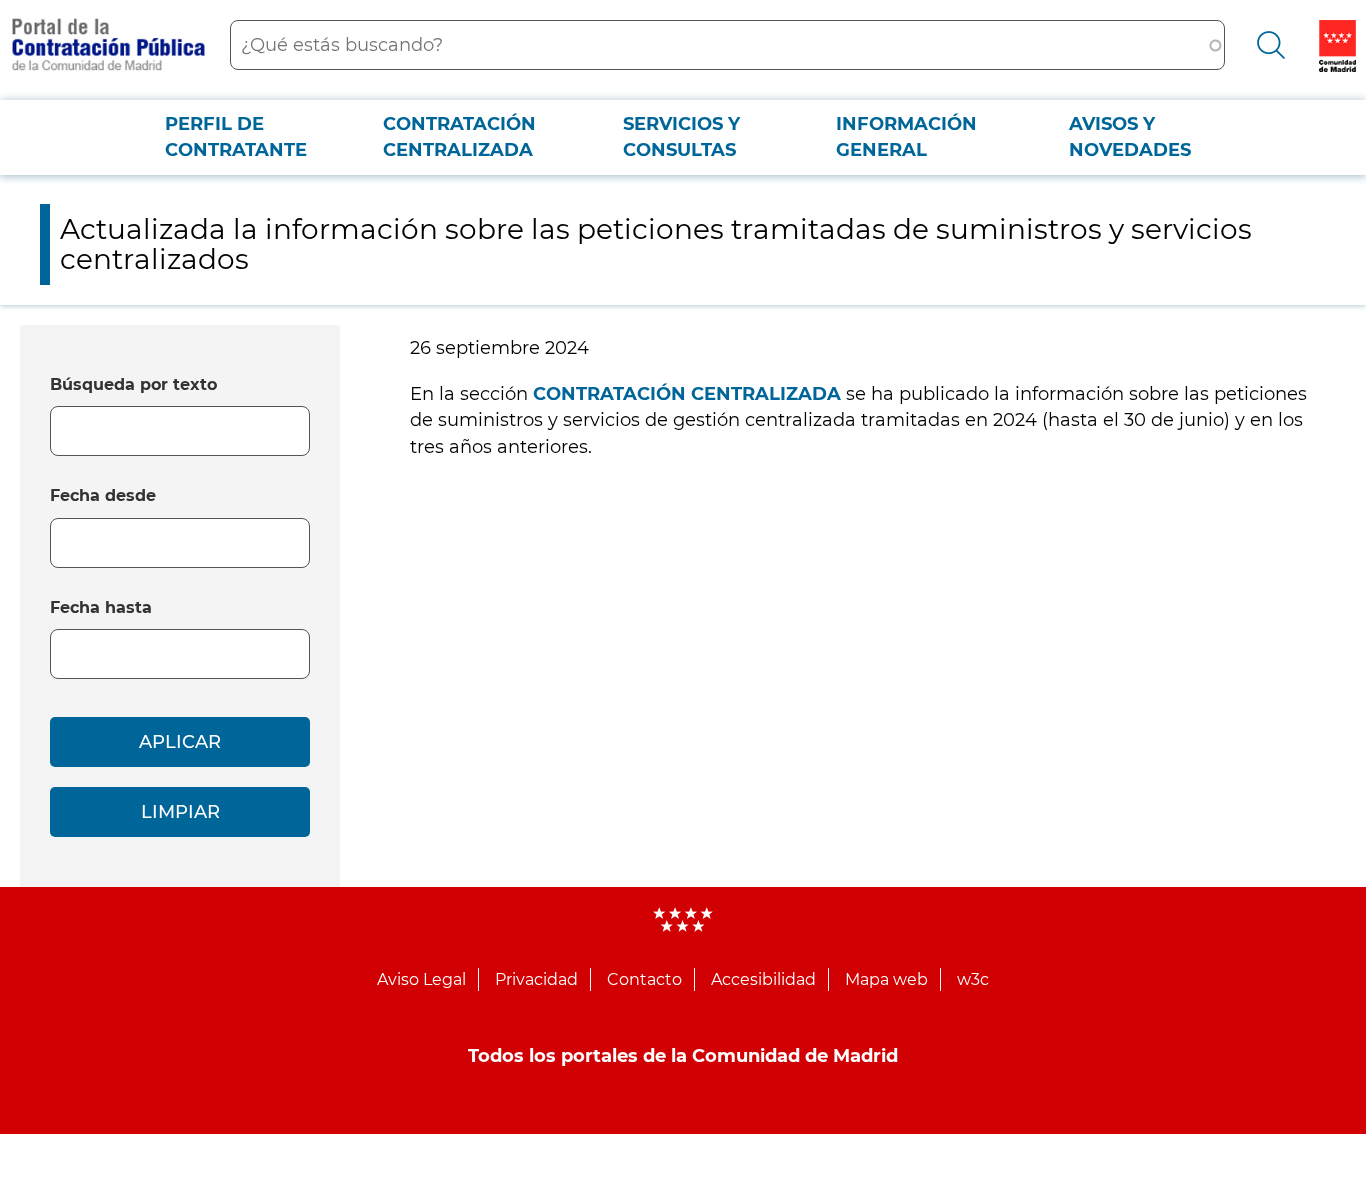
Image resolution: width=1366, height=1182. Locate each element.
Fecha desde (103, 495)
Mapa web (886, 979)
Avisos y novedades (1130, 137)
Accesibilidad (763, 979)
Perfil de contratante (236, 137)
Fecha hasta (101, 607)
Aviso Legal (421, 979)
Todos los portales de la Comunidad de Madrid (683, 1056)
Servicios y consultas (681, 137)
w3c (973, 979)
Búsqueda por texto (133, 384)
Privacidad (536, 979)
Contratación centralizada (459, 137)
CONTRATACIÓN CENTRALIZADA (687, 394)
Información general (906, 137)
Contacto (644, 979)
